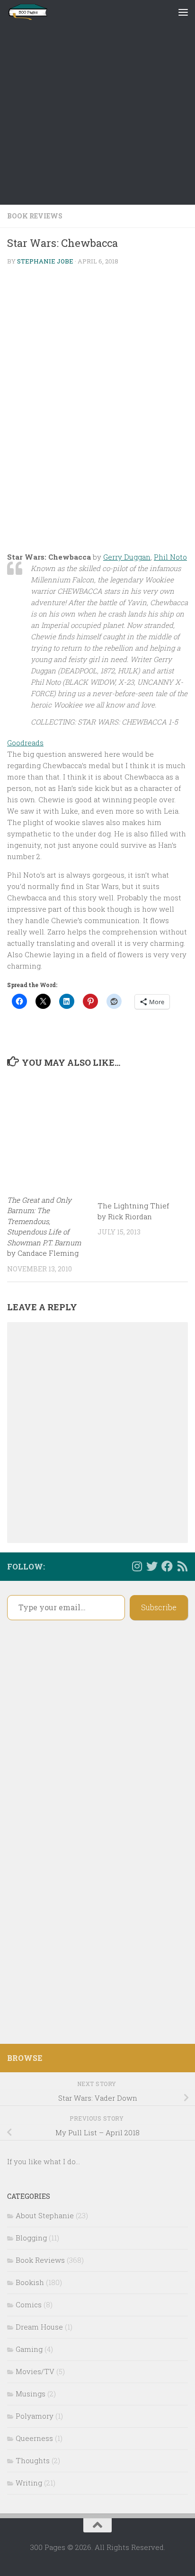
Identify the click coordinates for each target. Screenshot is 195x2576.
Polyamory (35, 2416)
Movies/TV (35, 2371)
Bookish (30, 2282)
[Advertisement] (97, 102)
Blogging (31, 2238)
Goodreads (25, 743)
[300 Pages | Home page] (35, 12)
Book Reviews (35, 216)
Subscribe (159, 1607)
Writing (29, 2483)
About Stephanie (45, 2215)
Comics (29, 2304)
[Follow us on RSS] (182, 1566)
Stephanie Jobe (45, 261)
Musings (31, 2394)
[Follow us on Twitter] (152, 1566)
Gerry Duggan (127, 557)
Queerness (34, 2438)
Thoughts (33, 2460)
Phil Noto (170, 557)
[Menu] (183, 12)
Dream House (39, 2327)
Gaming (29, 2349)
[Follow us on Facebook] (167, 1566)
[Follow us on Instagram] (137, 1566)
